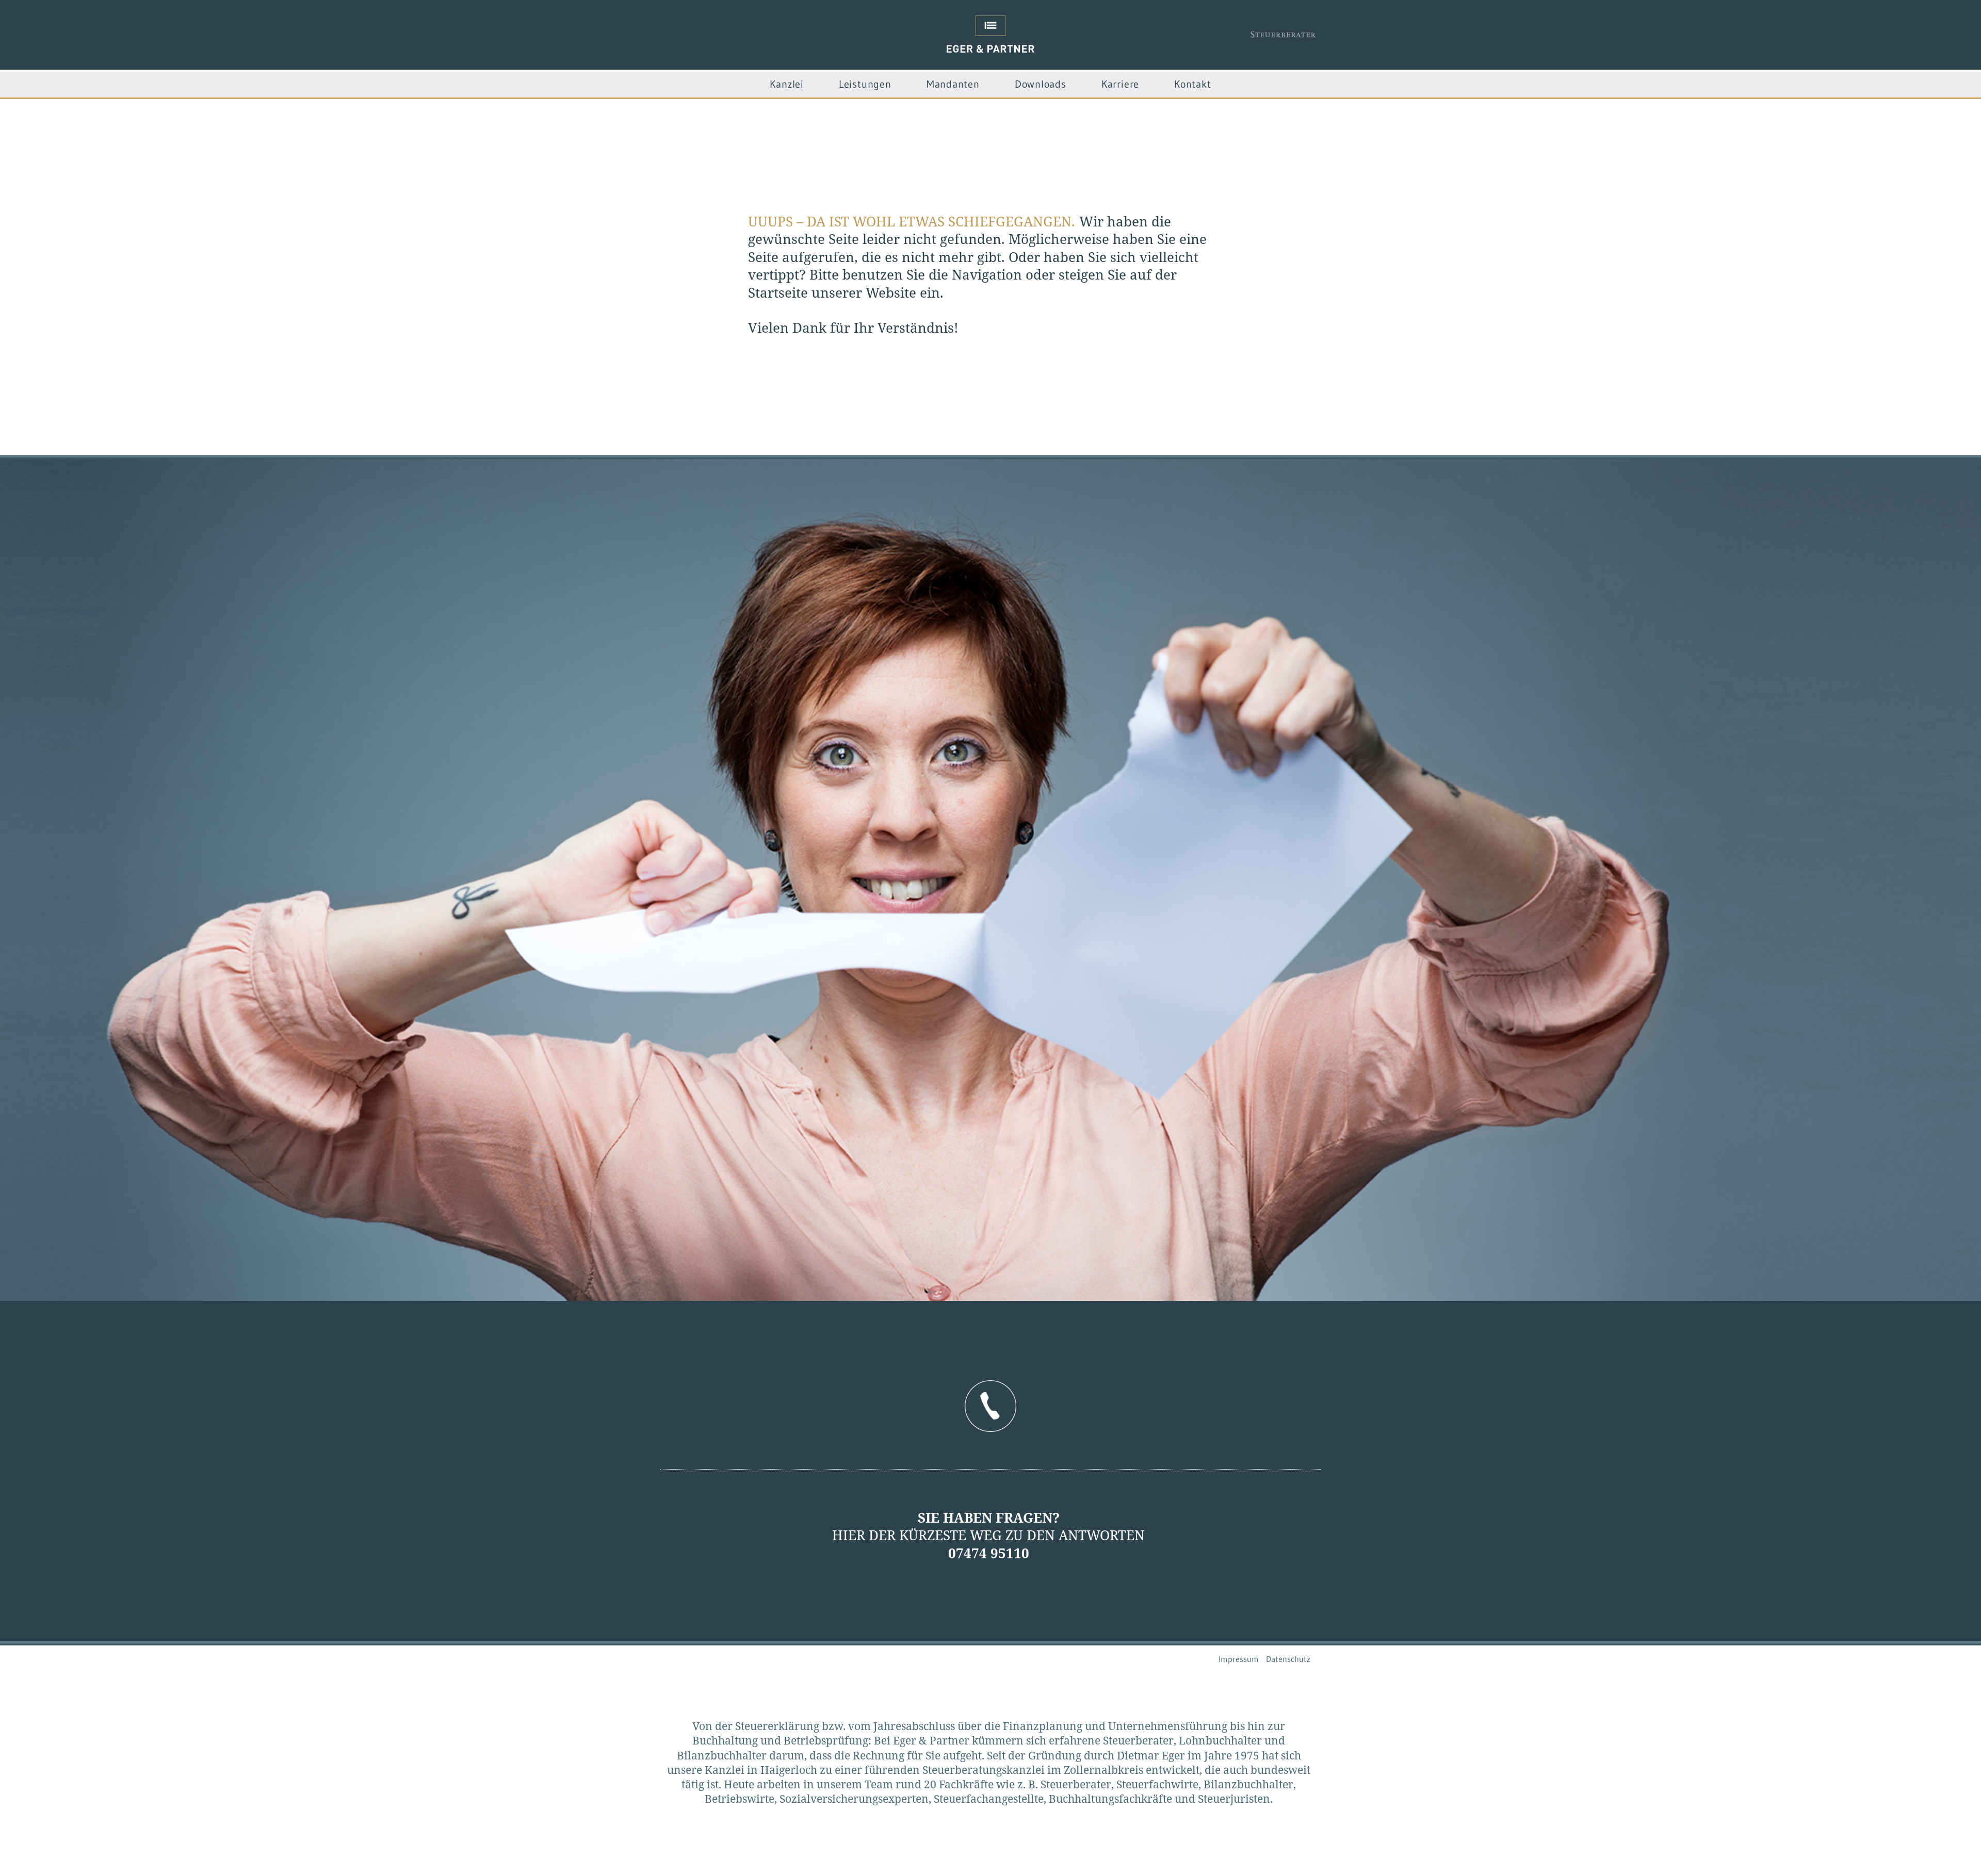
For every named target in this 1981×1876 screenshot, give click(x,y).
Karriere (1120, 84)
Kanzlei (787, 84)
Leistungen (865, 84)
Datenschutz (1288, 1659)
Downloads (1041, 84)
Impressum (1239, 1659)
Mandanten (953, 84)
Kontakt (1193, 84)
